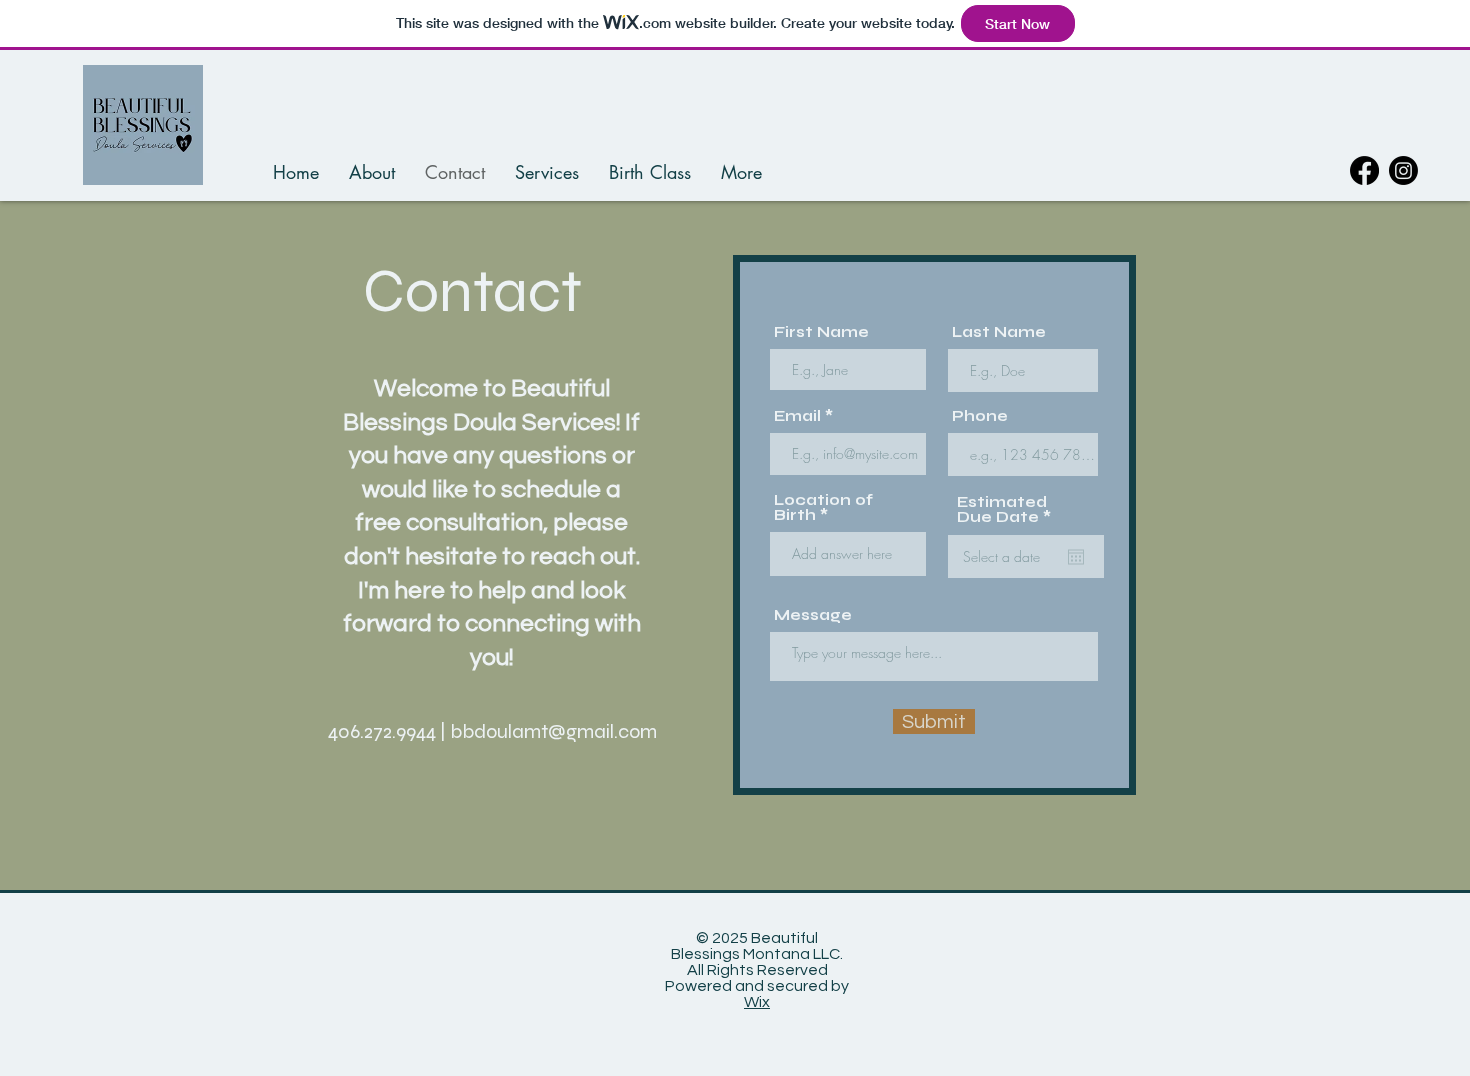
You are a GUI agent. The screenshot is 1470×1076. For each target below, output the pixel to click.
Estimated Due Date (1009, 510)
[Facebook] (1364, 170)
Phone (980, 416)
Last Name (999, 332)
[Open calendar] (1076, 557)
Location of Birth (823, 508)
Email (797, 416)
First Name (821, 332)
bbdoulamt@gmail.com (553, 731)
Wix (757, 1002)
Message (813, 615)
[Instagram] (1403, 170)
